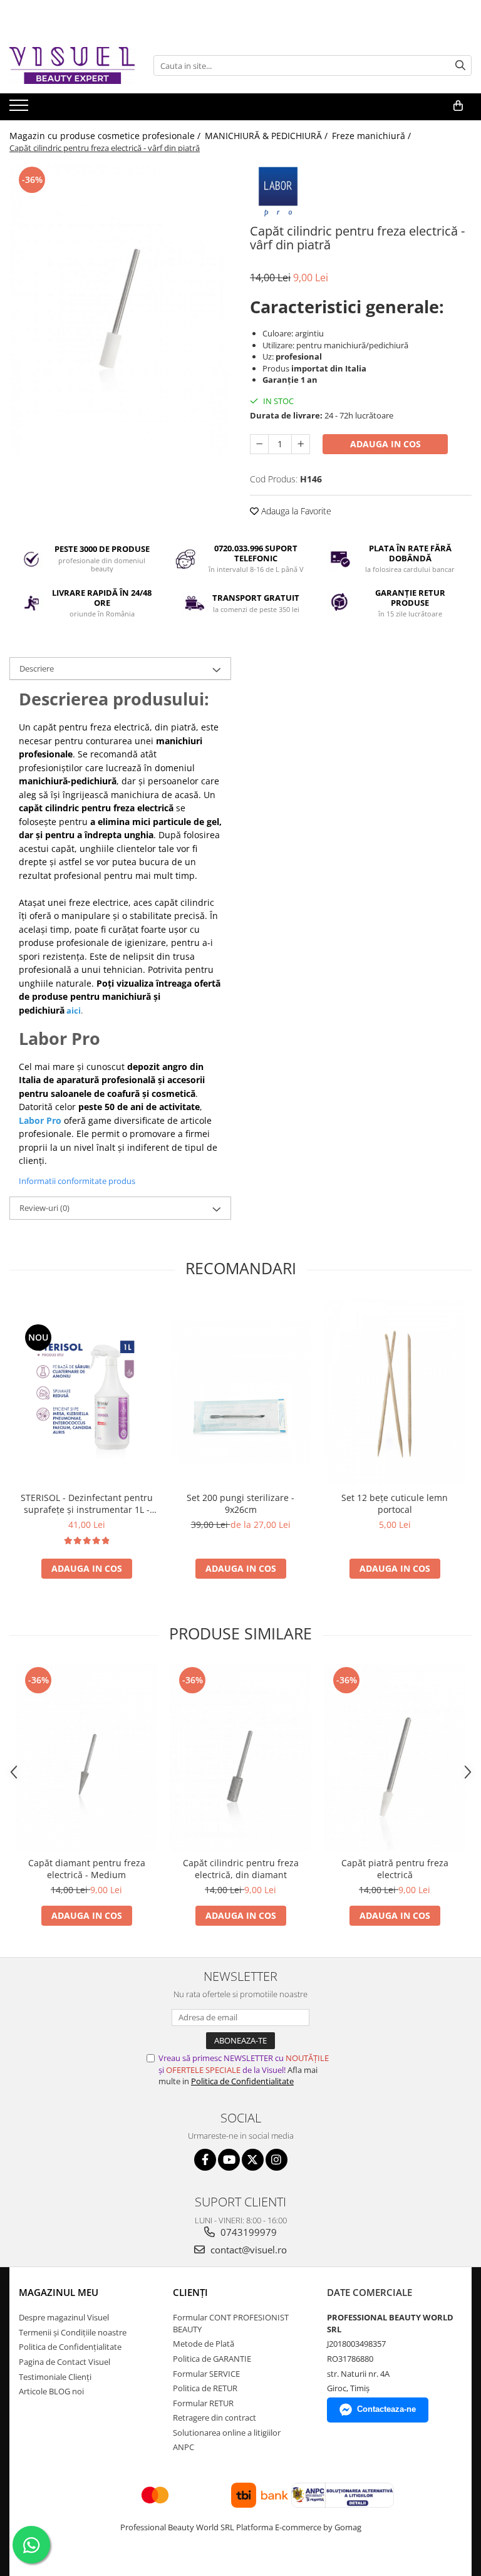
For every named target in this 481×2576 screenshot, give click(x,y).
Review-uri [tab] (44, 1208)
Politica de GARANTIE (212, 2359)
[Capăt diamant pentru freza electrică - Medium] (86, 1757)
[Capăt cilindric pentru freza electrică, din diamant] (240, 1757)
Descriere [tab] (37, 668)
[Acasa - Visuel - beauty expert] (72, 65)
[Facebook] (205, 2160)
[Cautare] (460, 65)
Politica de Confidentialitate (242, 2081)
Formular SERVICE (206, 2374)
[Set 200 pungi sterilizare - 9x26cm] (240, 1392)
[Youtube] (229, 2160)
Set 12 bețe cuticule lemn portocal (395, 1504)
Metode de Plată (204, 2344)
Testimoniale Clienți (55, 2377)
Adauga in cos (385, 444)
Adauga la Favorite (295, 511)
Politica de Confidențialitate (70, 2347)
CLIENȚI (190, 2292)
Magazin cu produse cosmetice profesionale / (106, 136)
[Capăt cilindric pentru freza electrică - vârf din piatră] (120, 309)
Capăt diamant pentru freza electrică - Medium (87, 1869)
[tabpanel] (120, 309)
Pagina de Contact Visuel (65, 2362)
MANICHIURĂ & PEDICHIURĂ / (267, 136)
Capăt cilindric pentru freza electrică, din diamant (241, 1869)
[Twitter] (253, 2160)
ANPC (184, 2447)
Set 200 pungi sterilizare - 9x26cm (240, 1504)
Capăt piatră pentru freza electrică (395, 1869)
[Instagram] (277, 2160)
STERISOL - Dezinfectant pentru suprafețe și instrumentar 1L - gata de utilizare (87, 1504)
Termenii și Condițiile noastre (73, 2332)
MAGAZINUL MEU (59, 2292)
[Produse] (20, 109)
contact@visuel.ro (247, 2250)
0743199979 (247, 2232)
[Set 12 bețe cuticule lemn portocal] (395, 1392)
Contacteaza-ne (386, 2409)
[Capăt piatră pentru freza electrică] (395, 1757)
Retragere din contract (215, 2418)
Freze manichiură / (373, 136)
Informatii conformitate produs (77, 1181)
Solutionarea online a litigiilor (227, 2433)
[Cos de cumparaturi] (458, 106)
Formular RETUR (203, 2403)
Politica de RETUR (205, 2388)
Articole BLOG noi (51, 2391)
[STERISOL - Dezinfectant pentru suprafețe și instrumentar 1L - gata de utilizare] (86, 1392)
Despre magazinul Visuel (64, 2317)
